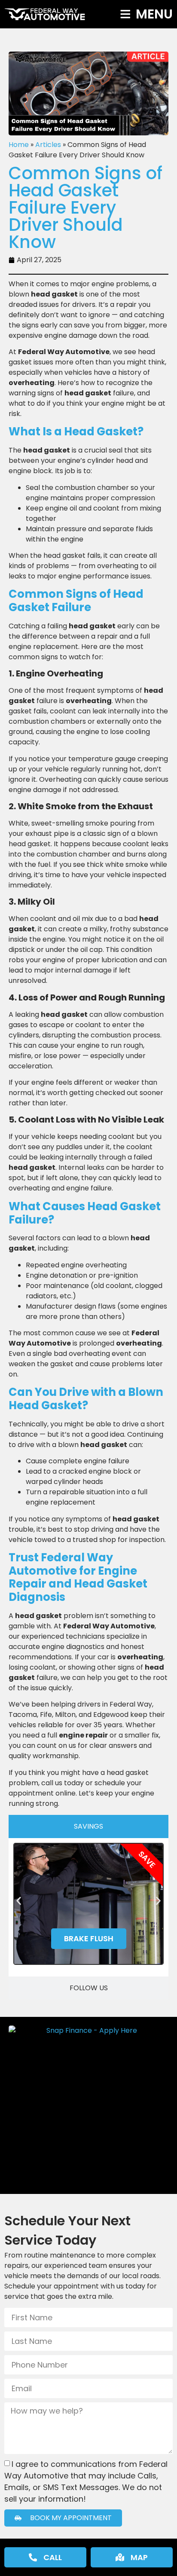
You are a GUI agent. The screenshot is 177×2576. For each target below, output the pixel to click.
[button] (19, 1901)
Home (19, 145)
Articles (48, 145)
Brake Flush (89, 1938)
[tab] (88, 1826)
